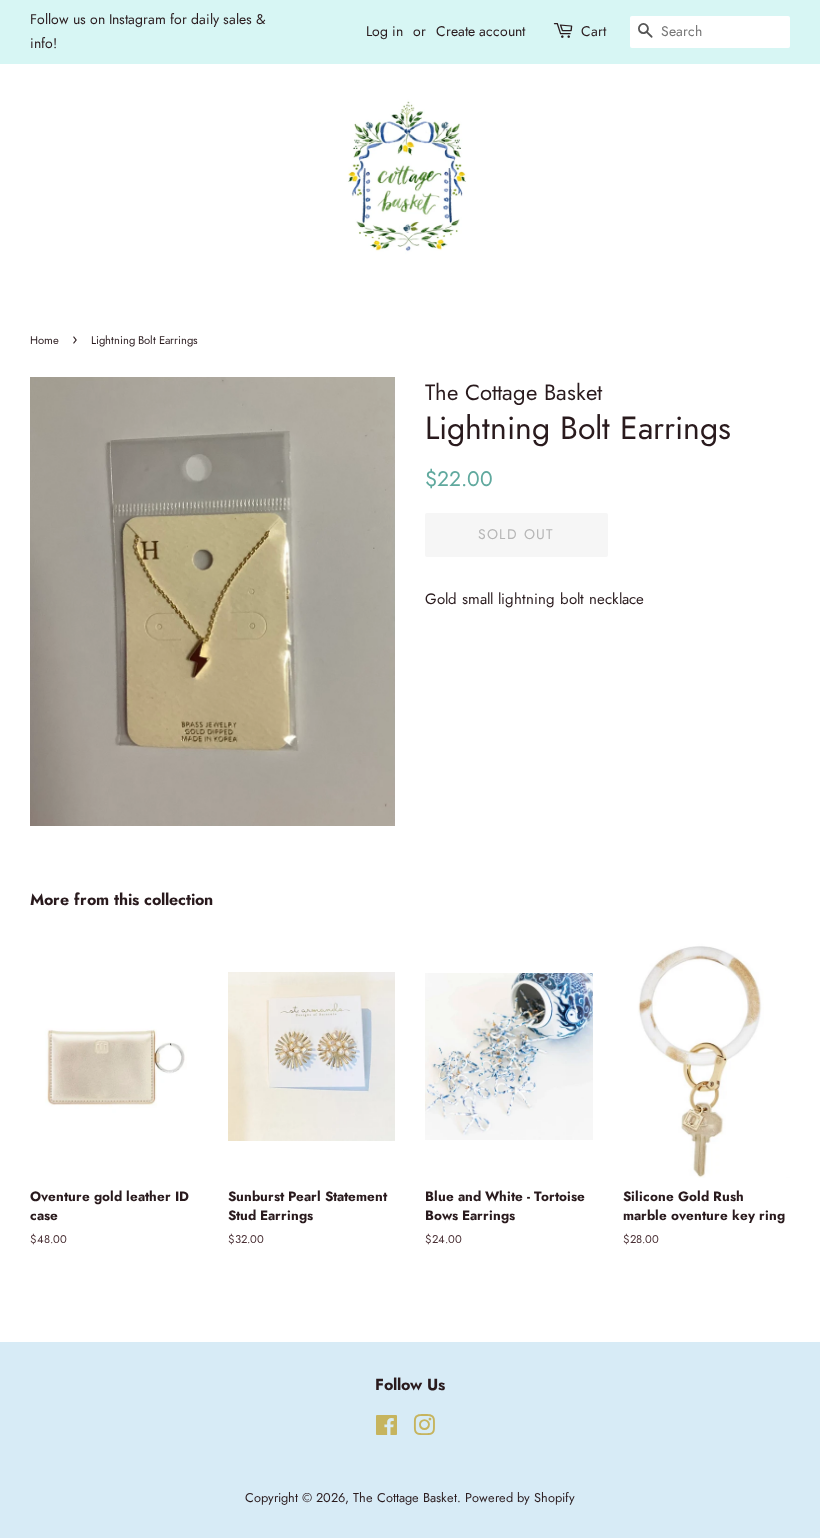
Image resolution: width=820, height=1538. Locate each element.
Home (44, 340)
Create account (480, 31)
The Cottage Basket (405, 1497)
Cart (593, 31)
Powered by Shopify (520, 1497)
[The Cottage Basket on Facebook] (386, 1429)
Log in (384, 31)
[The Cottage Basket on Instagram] (424, 1429)
